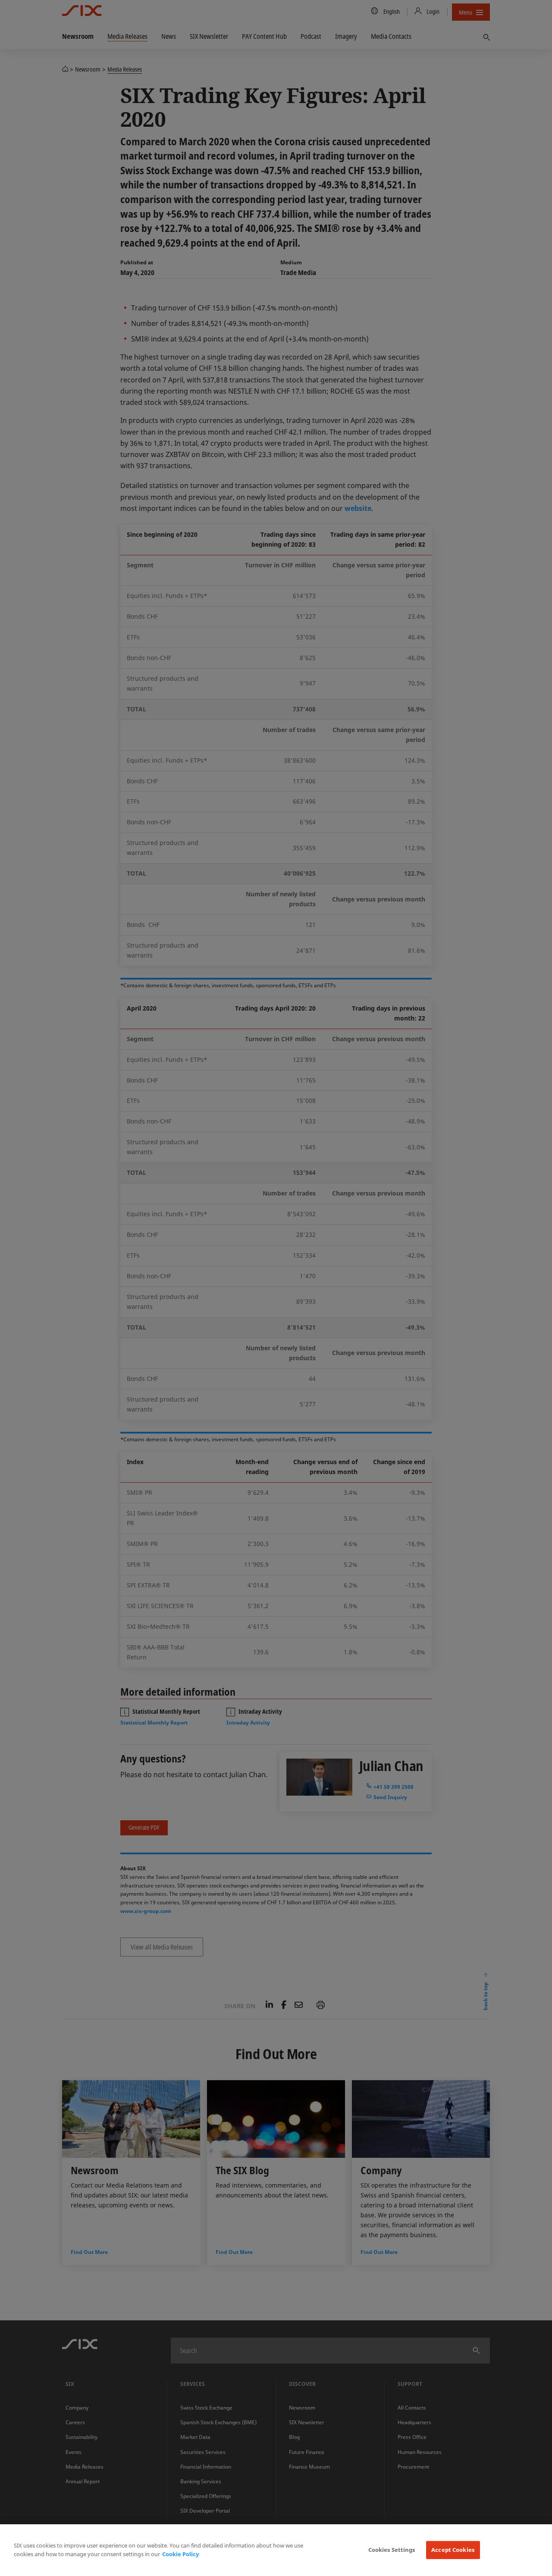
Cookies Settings (392, 2550)
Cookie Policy (180, 2554)
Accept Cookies (453, 2550)
